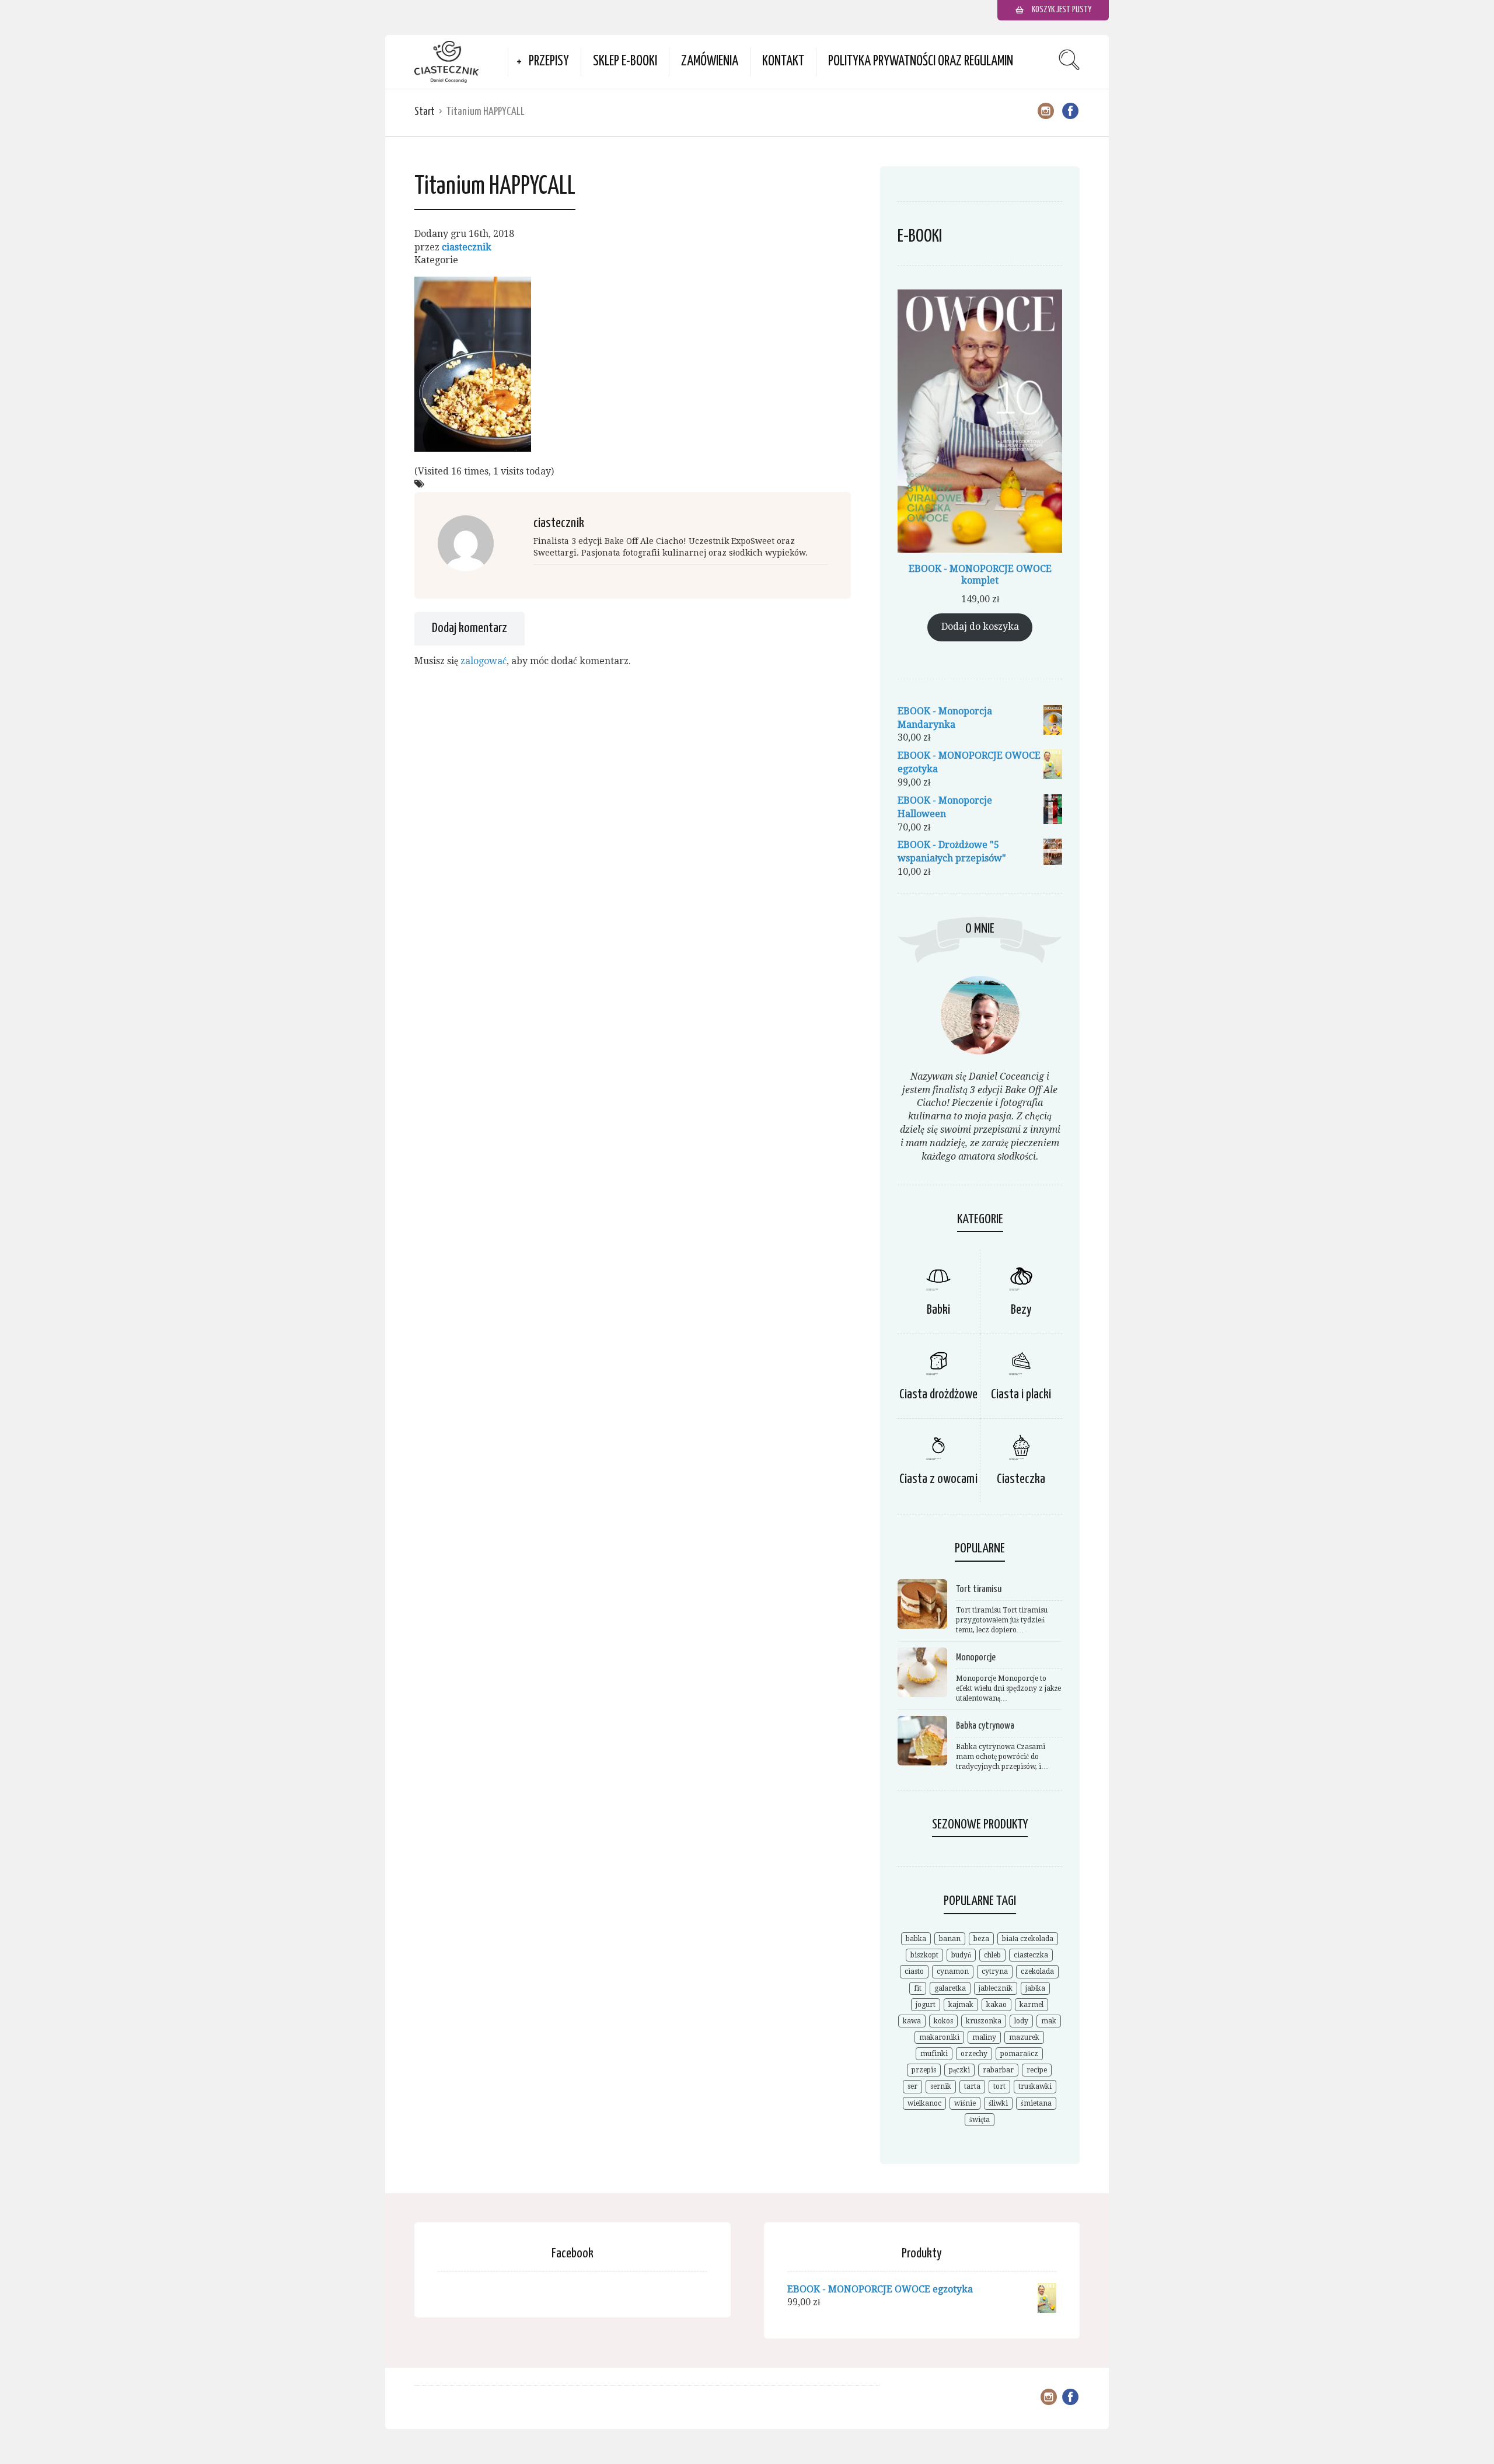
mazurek (1024, 2037)
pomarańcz (1019, 2054)
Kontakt (783, 62)
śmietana (1036, 2103)
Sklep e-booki (625, 62)
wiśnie (965, 2103)
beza (981, 1939)
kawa (912, 2021)
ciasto (914, 1971)
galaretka (950, 1988)
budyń (961, 1955)
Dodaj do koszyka (980, 627)
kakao (996, 2005)
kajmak (961, 2005)
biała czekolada (1028, 1939)
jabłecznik (996, 1988)
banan (950, 1939)
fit (918, 1988)
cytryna (995, 1971)
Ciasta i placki (1021, 1395)
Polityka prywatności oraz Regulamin (921, 62)
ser (912, 2086)
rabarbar (998, 2070)
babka (916, 1939)
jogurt (926, 2005)
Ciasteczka (1021, 1479)
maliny (984, 2037)
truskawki (1035, 2086)
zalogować (484, 661)
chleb (992, 1955)
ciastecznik (467, 247)
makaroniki (939, 2037)
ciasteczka (1031, 1955)
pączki (959, 2070)
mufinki (934, 2054)
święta (980, 2120)
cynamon (953, 1971)
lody (1021, 2021)
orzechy (974, 2054)
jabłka (1035, 1988)
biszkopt (924, 1955)
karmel (1032, 2005)
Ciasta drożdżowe (938, 1395)
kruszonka (984, 2021)
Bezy (1021, 1310)
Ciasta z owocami (938, 1479)
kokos (943, 2021)
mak (1049, 2021)
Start (425, 112)
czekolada (1037, 1971)
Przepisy (549, 62)
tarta (972, 2086)
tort (999, 2086)
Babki (938, 1310)
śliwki (998, 2103)
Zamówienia (710, 62)
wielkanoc (924, 2103)
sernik (941, 2086)
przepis (924, 2070)
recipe (1037, 2070)
